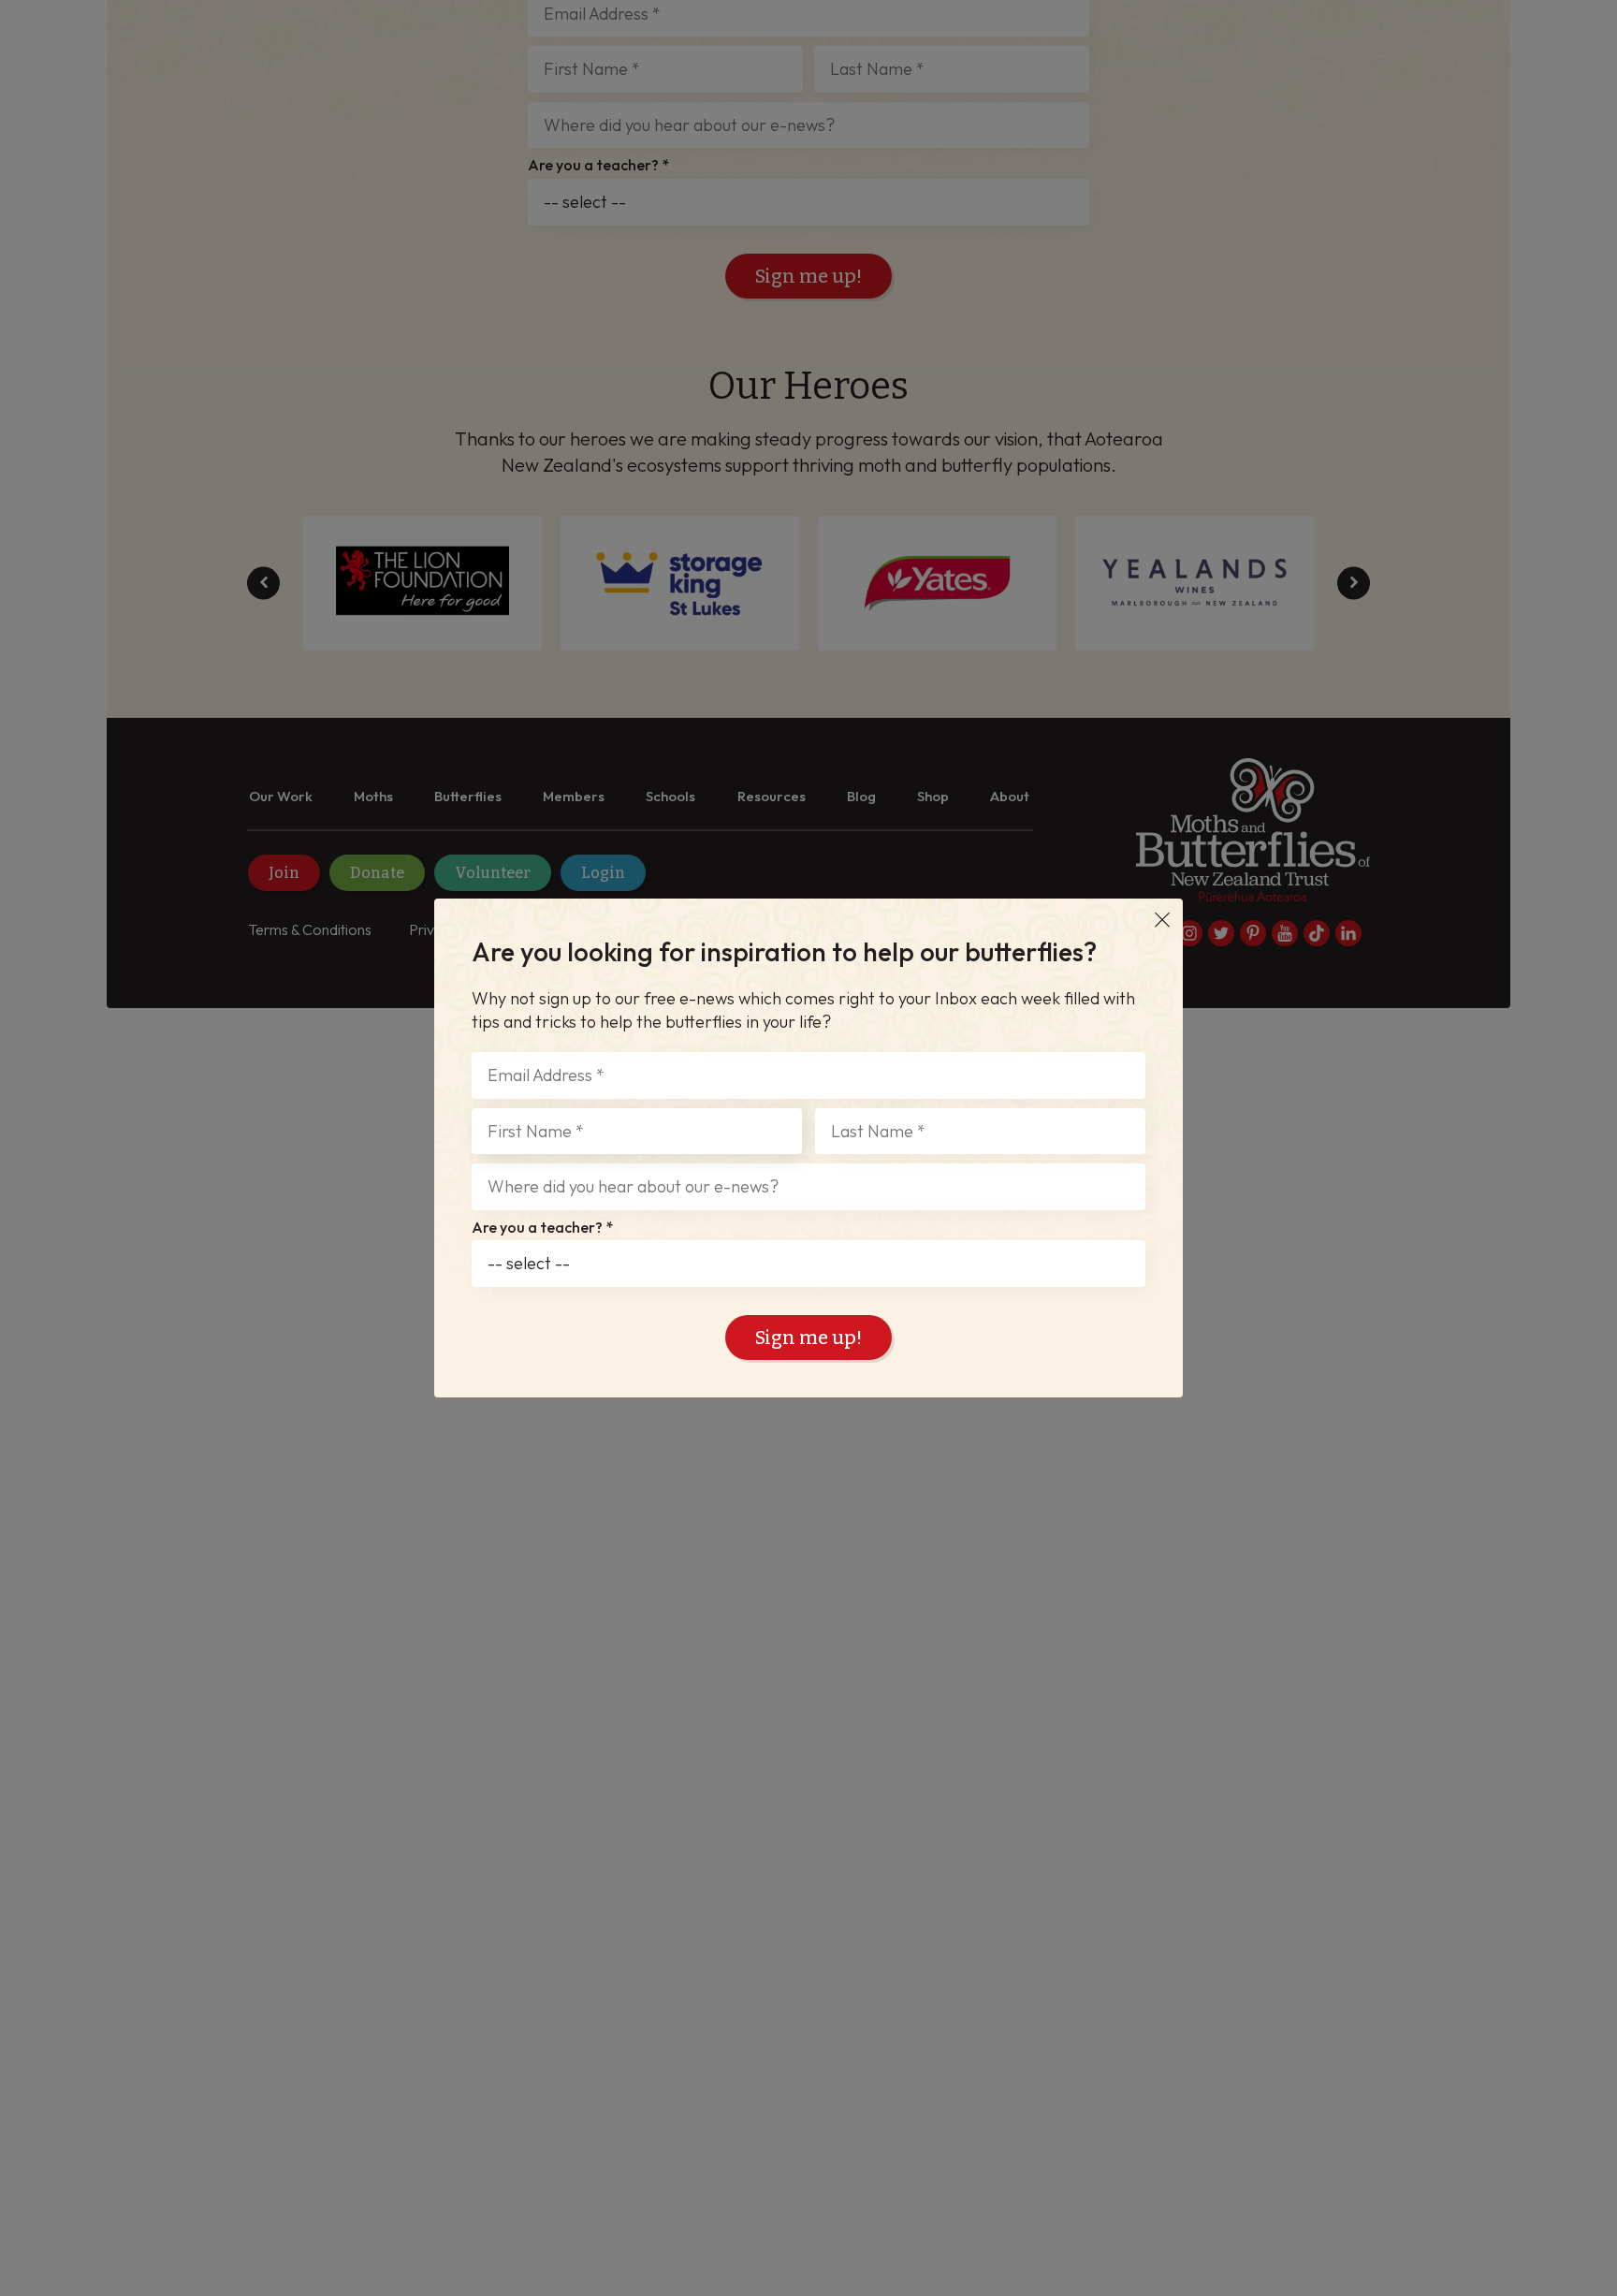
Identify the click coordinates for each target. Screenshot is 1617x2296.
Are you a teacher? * (542, 1228)
